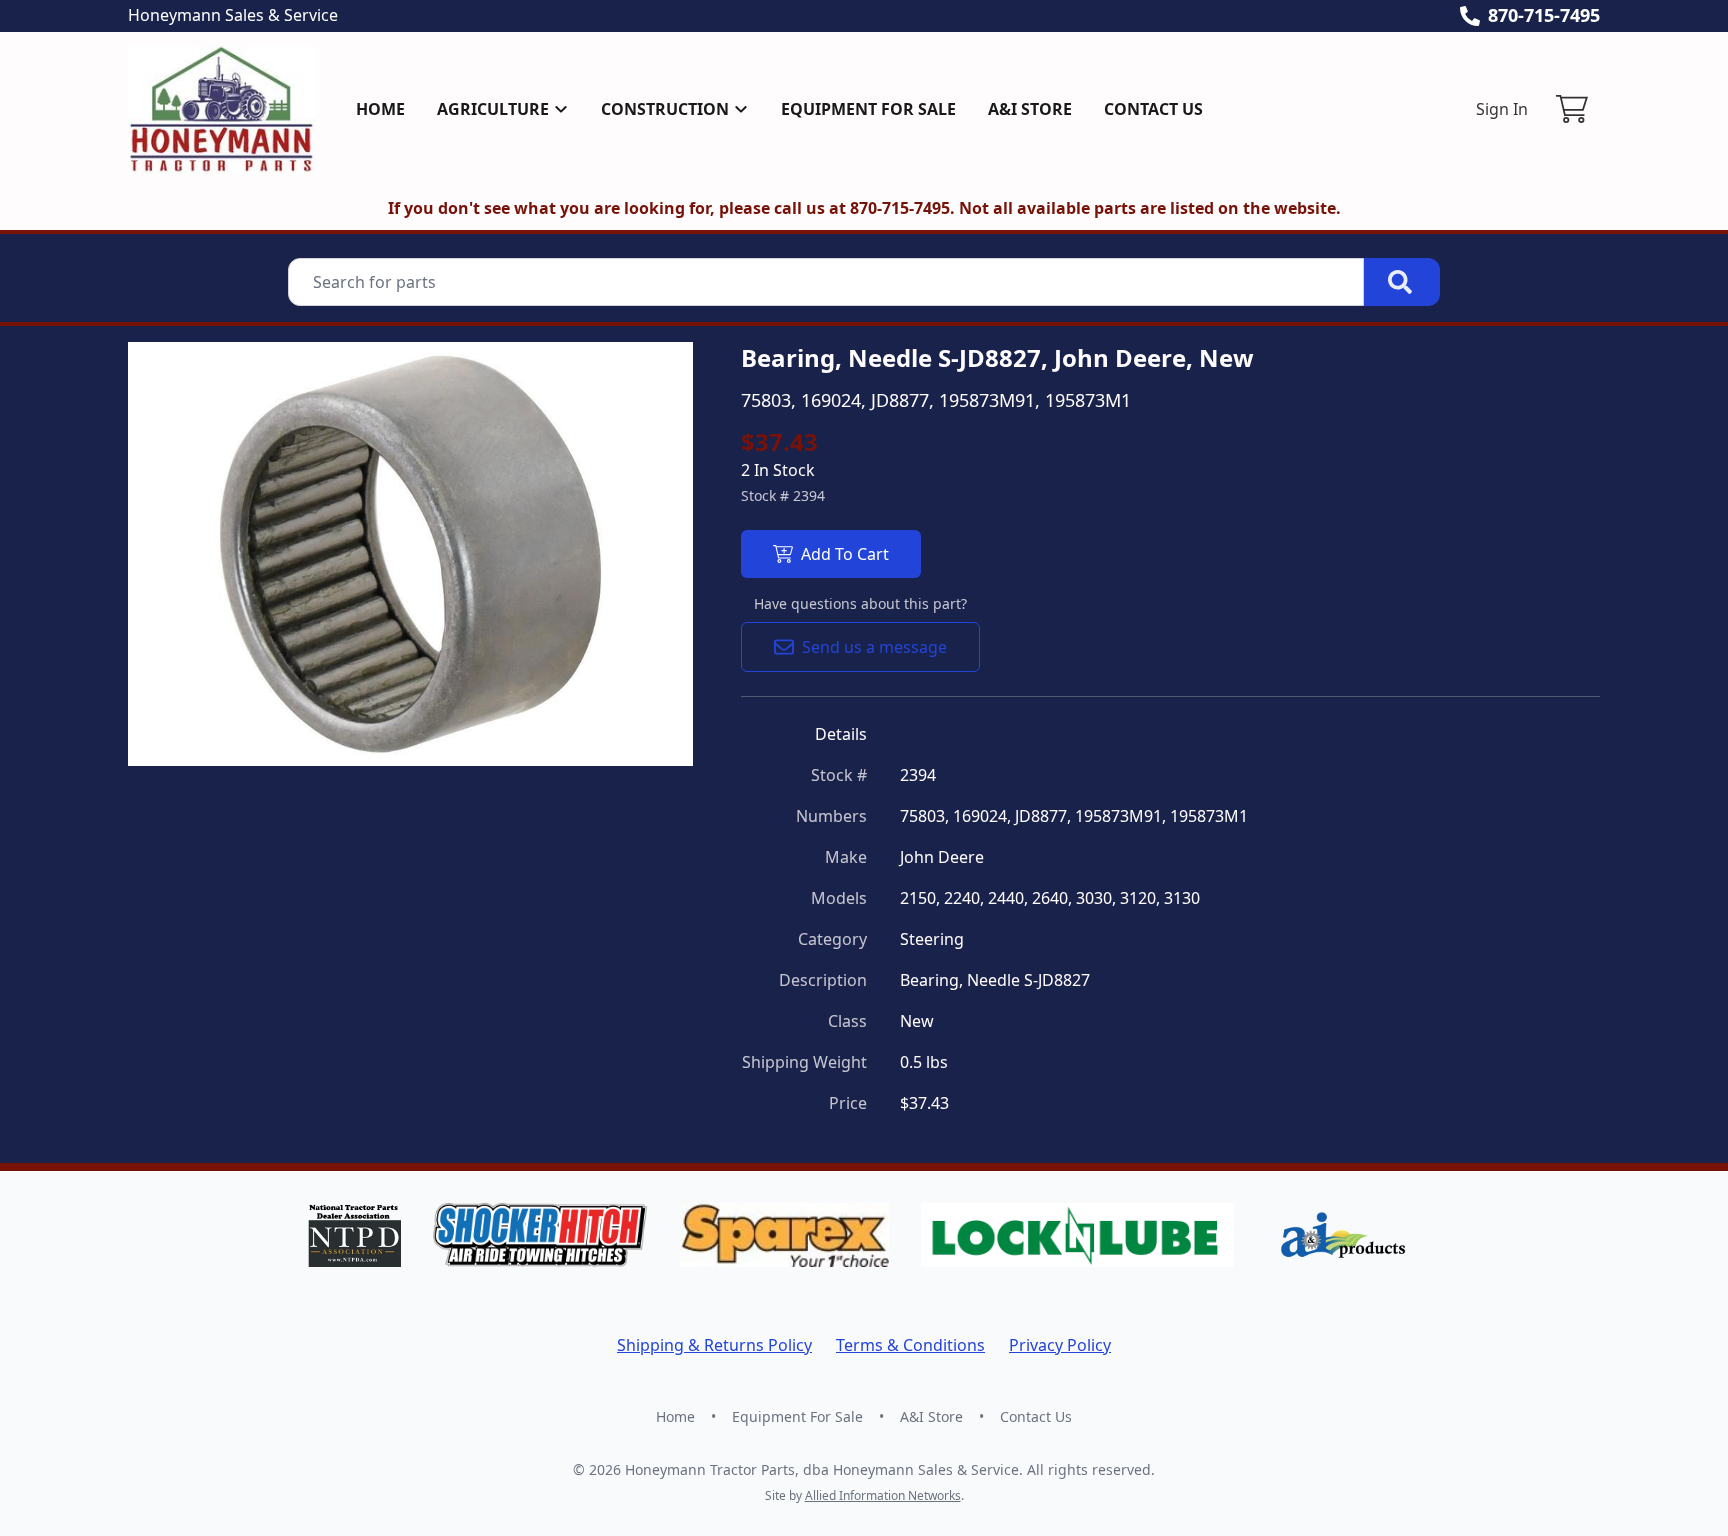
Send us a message (874, 647)
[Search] (1402, 282)
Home (380, 109)
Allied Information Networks (883, 1495)
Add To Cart (845, 554)
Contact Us (1153, 109)
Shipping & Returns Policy (714, 1345)
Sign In (1502, 109)
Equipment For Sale (868, 109)
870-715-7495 (1544, 15)
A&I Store (1030, 109)
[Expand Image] (657, 730)
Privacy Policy (1060, 1345)
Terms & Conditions (910, 1345)
